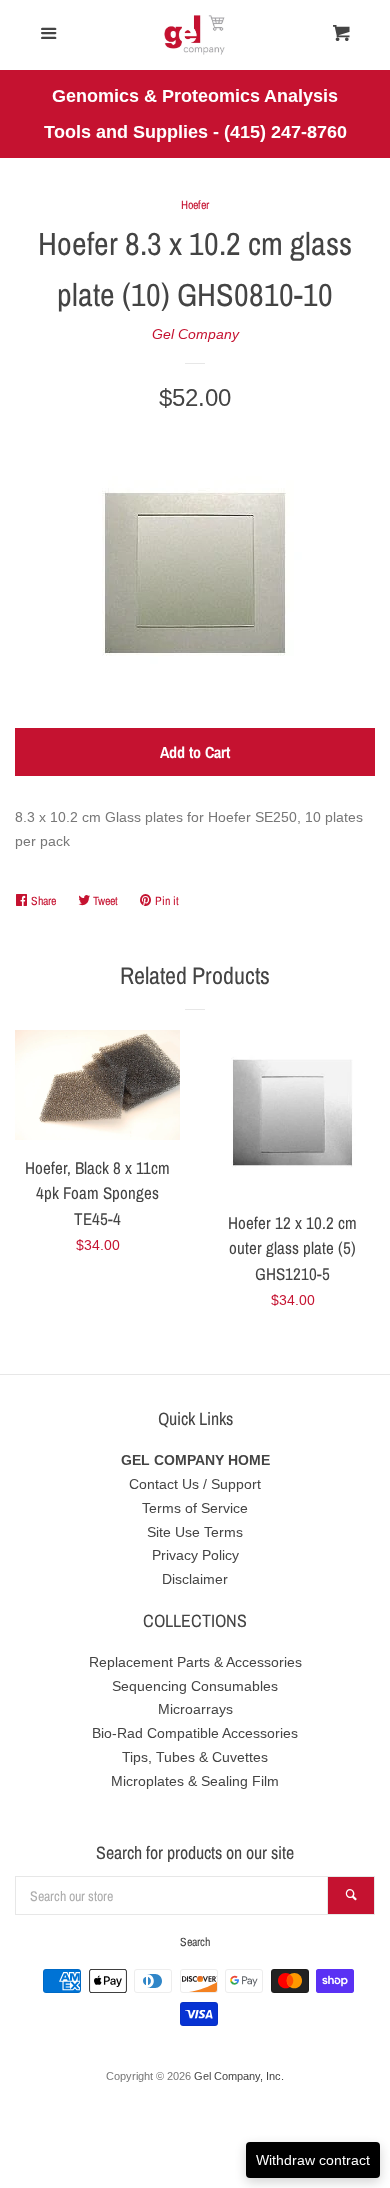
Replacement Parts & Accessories (195, 1662)
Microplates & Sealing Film (195, 1781)
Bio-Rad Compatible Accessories (195, 1733)
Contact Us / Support (195, 1484)
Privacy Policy (195, 1555)
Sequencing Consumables (195, 1686)
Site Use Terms (195, 1532)
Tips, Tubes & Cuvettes (195, 1757)
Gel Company (195, 334)
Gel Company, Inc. (239, 2076)
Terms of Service (195, 1508)
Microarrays (195, 1709)
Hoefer (195, 205)
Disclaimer (195, 1579)
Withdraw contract (313, 2160)
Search (195, 1942)
